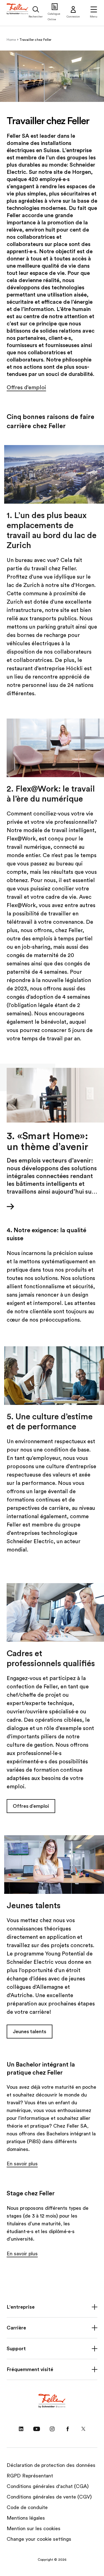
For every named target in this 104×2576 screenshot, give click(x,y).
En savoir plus (22, 2164)
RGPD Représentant (30, 2476)
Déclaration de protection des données (51, 2465)
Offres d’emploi (26, 388)
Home (11, 40)
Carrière (16, 2328)
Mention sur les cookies (34, 2529)
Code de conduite (27, 2507)
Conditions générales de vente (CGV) (49, 2497)
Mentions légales (26, 2518)
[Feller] (18, 13)
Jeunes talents (30, 2032)
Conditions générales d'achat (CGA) (48, 2486)
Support (16, 2349)
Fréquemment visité (30, 2369)
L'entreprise (21, 2307)
